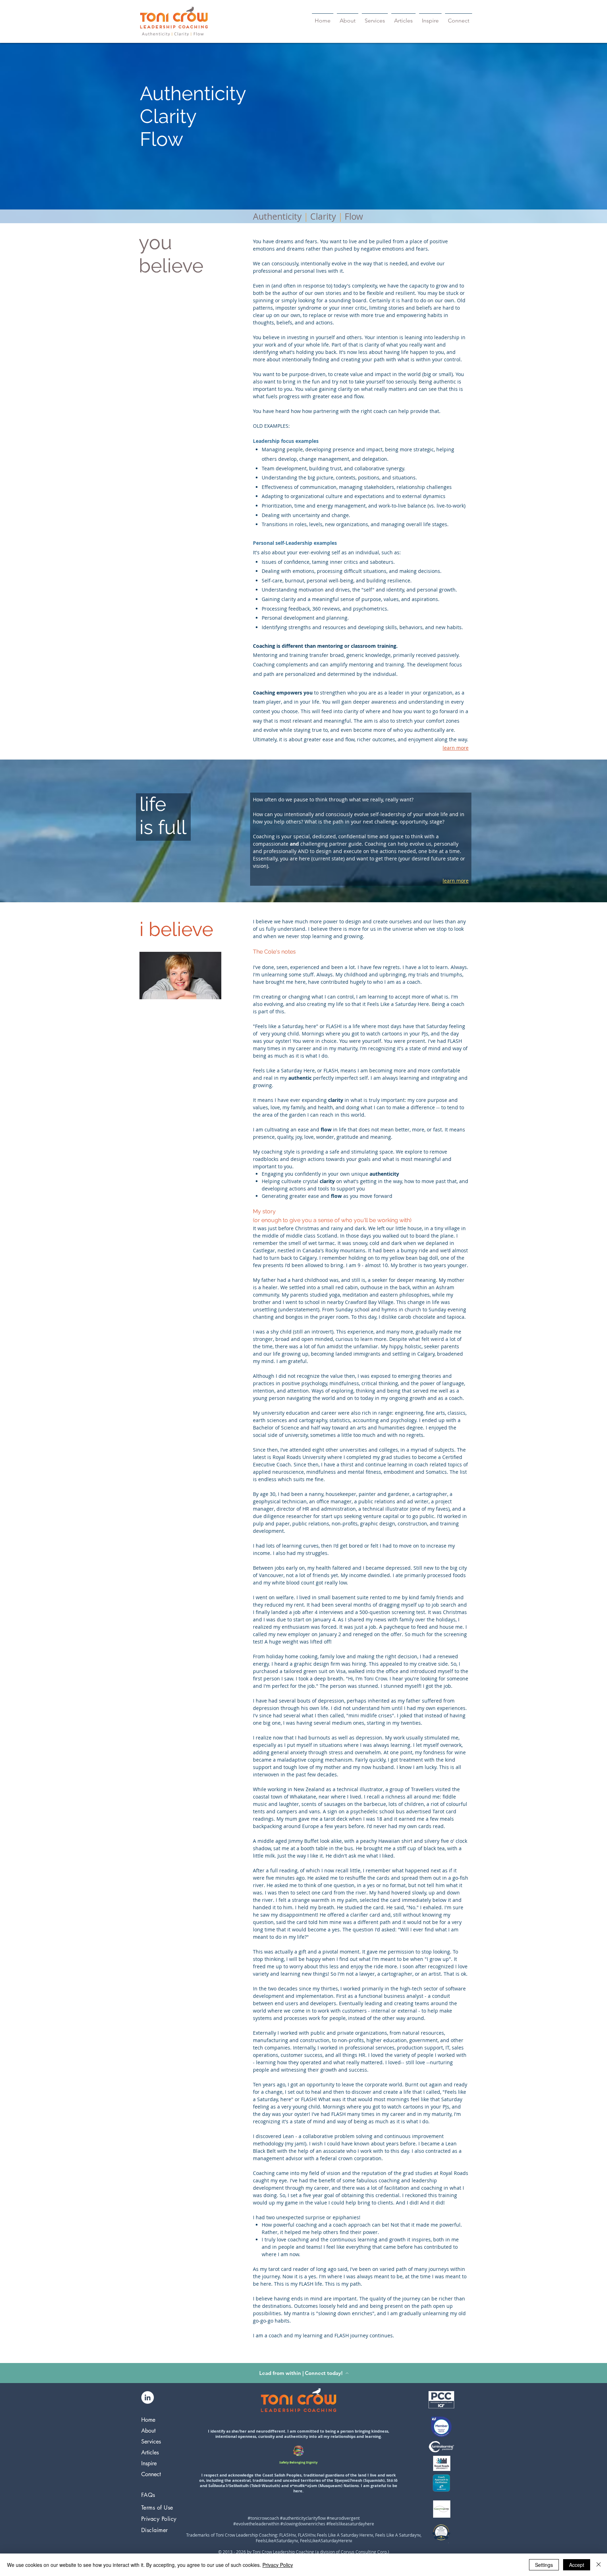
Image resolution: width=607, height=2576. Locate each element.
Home (148, 2420)
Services (151, 2442)
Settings (544, 2565)
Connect (151, 2474)
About (148, 2431)
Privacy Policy (278, 2565)
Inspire (149, 2463)
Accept (577, 2565)
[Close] (599, 2565)
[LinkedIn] (148, 2397)
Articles (150, 2452)
